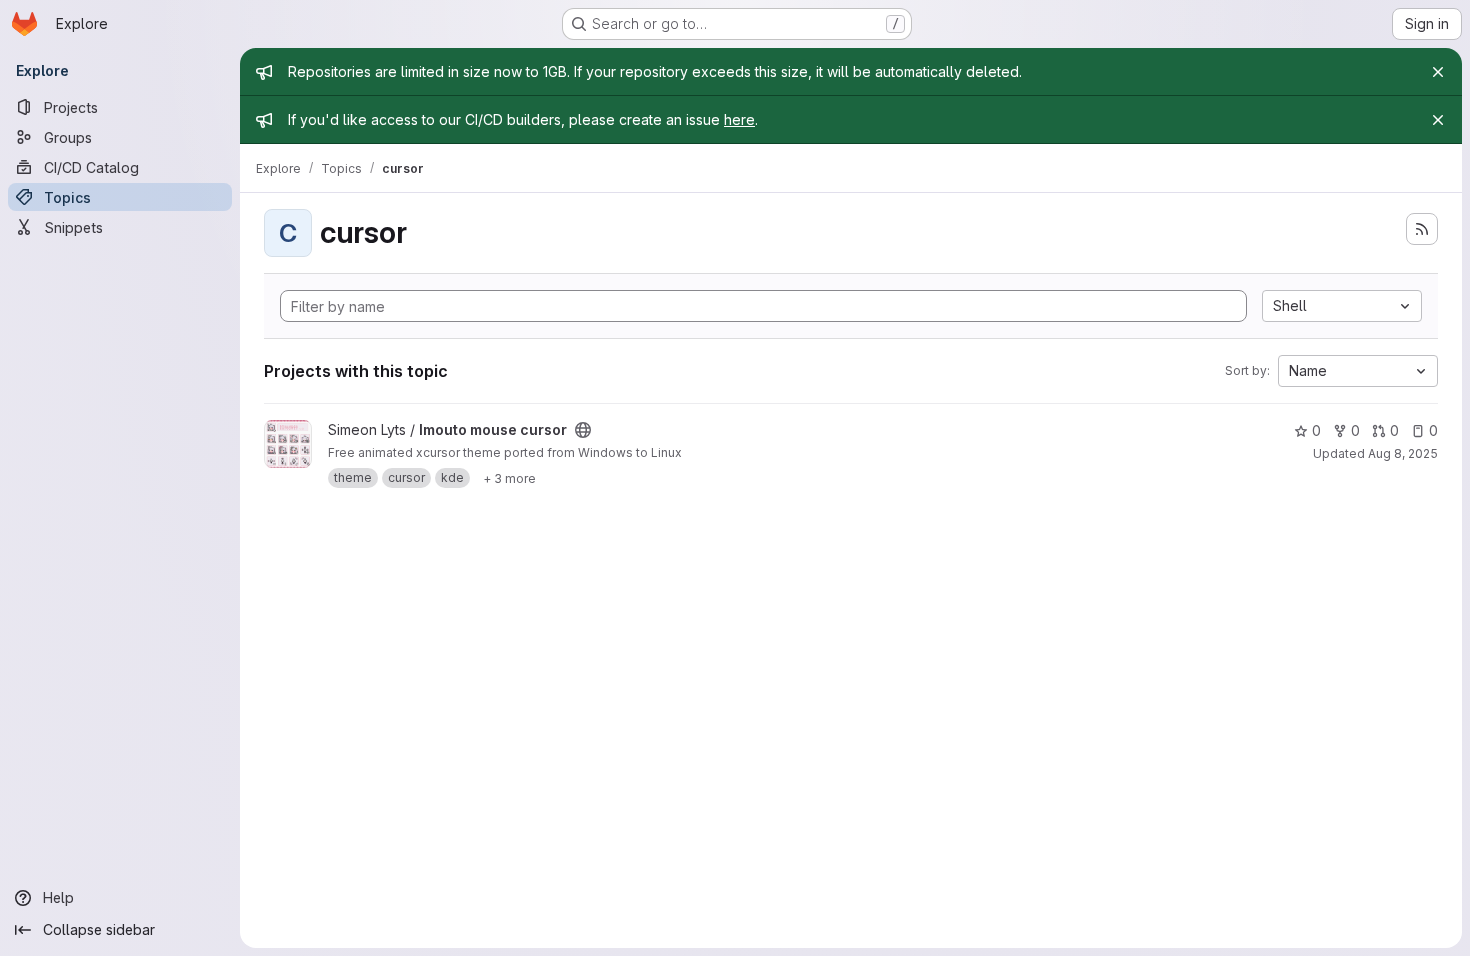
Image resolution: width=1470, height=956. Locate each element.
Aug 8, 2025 (1403, 453)
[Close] (1438, 72)
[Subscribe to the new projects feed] (1422, 229)
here (739, 119)
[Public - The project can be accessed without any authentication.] (583, 430)
